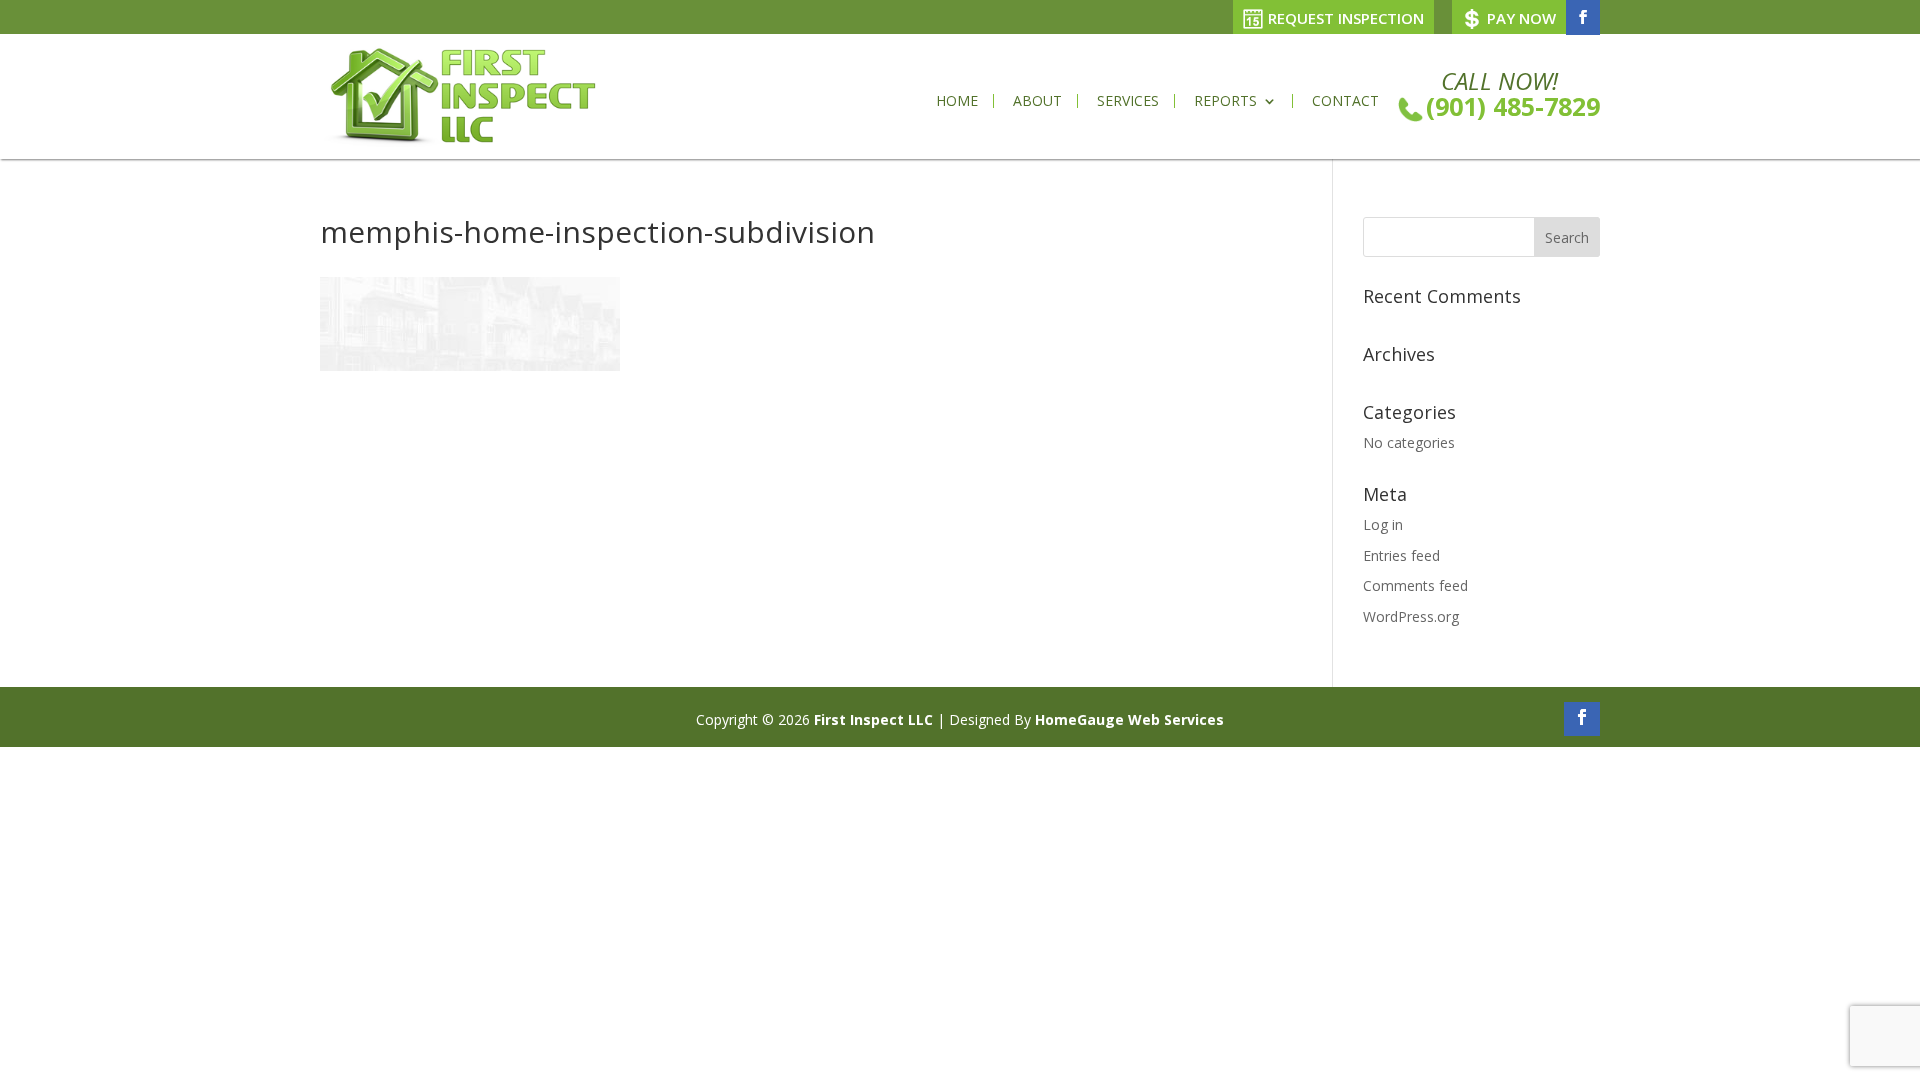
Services (1128, 101)
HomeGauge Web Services (1129, 719)
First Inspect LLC (873, 719)
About (1037, 101)
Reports (1225, 101)
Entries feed (1401, 555)
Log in (1383, 524)
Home (957, 101)
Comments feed (1415, 585)
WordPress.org (1411, 616)
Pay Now (1521, 18)
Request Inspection (1346, 18)
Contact (1345, 101)
